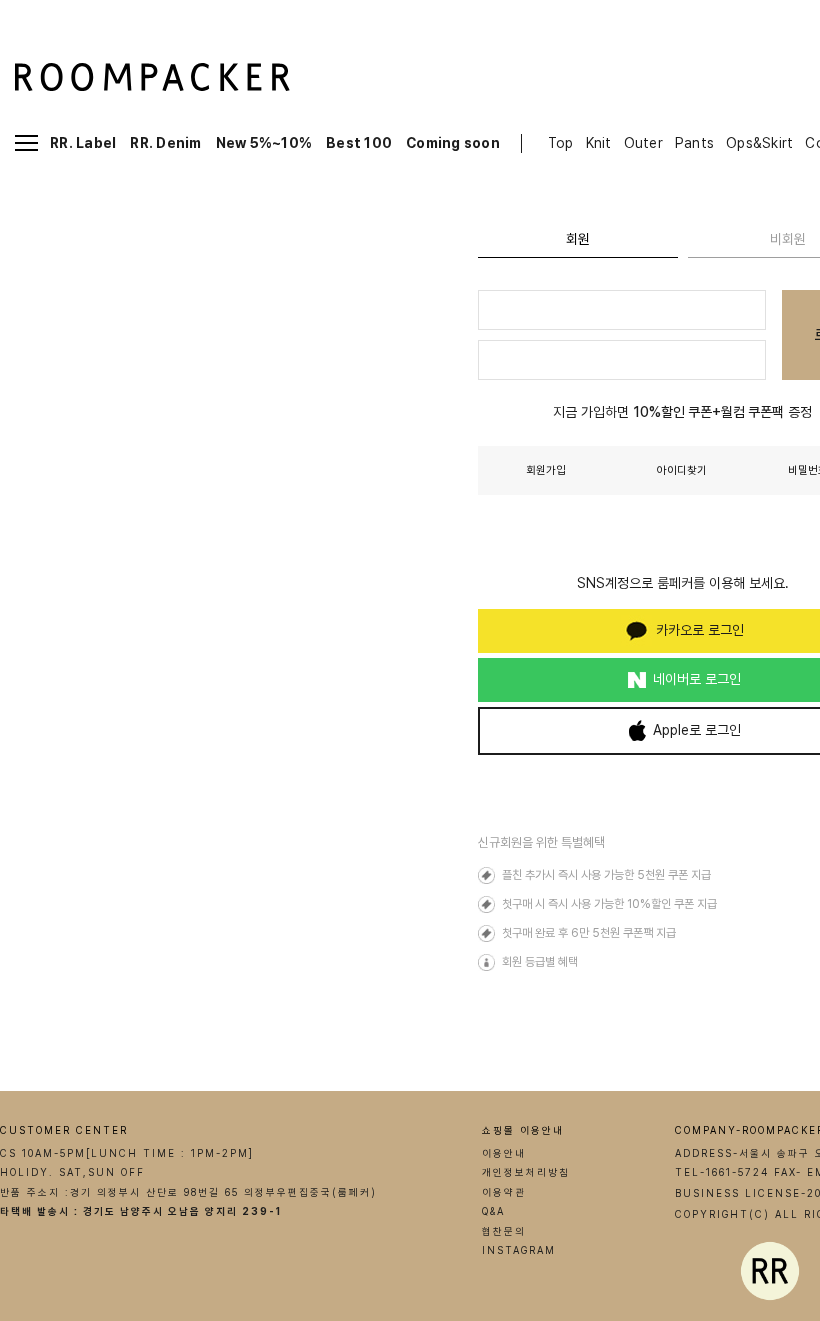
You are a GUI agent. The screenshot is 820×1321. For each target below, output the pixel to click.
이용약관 (504, 1192)
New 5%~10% (264, 143)
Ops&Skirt (759, 143)
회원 (578, 239)
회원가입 (546, 470)
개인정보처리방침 (526, 1172)
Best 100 (359, 143)
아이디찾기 (682, 470)
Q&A (493, 1211)
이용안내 (504, 1153)
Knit (599, 143)
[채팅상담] (770, 1271)
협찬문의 (504, 1231)
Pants (694, 143)
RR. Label (83, 143)
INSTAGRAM (519, 1250)
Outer (643, 143)
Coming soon (453, 143)
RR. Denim (165, 143)
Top (561, 143)
